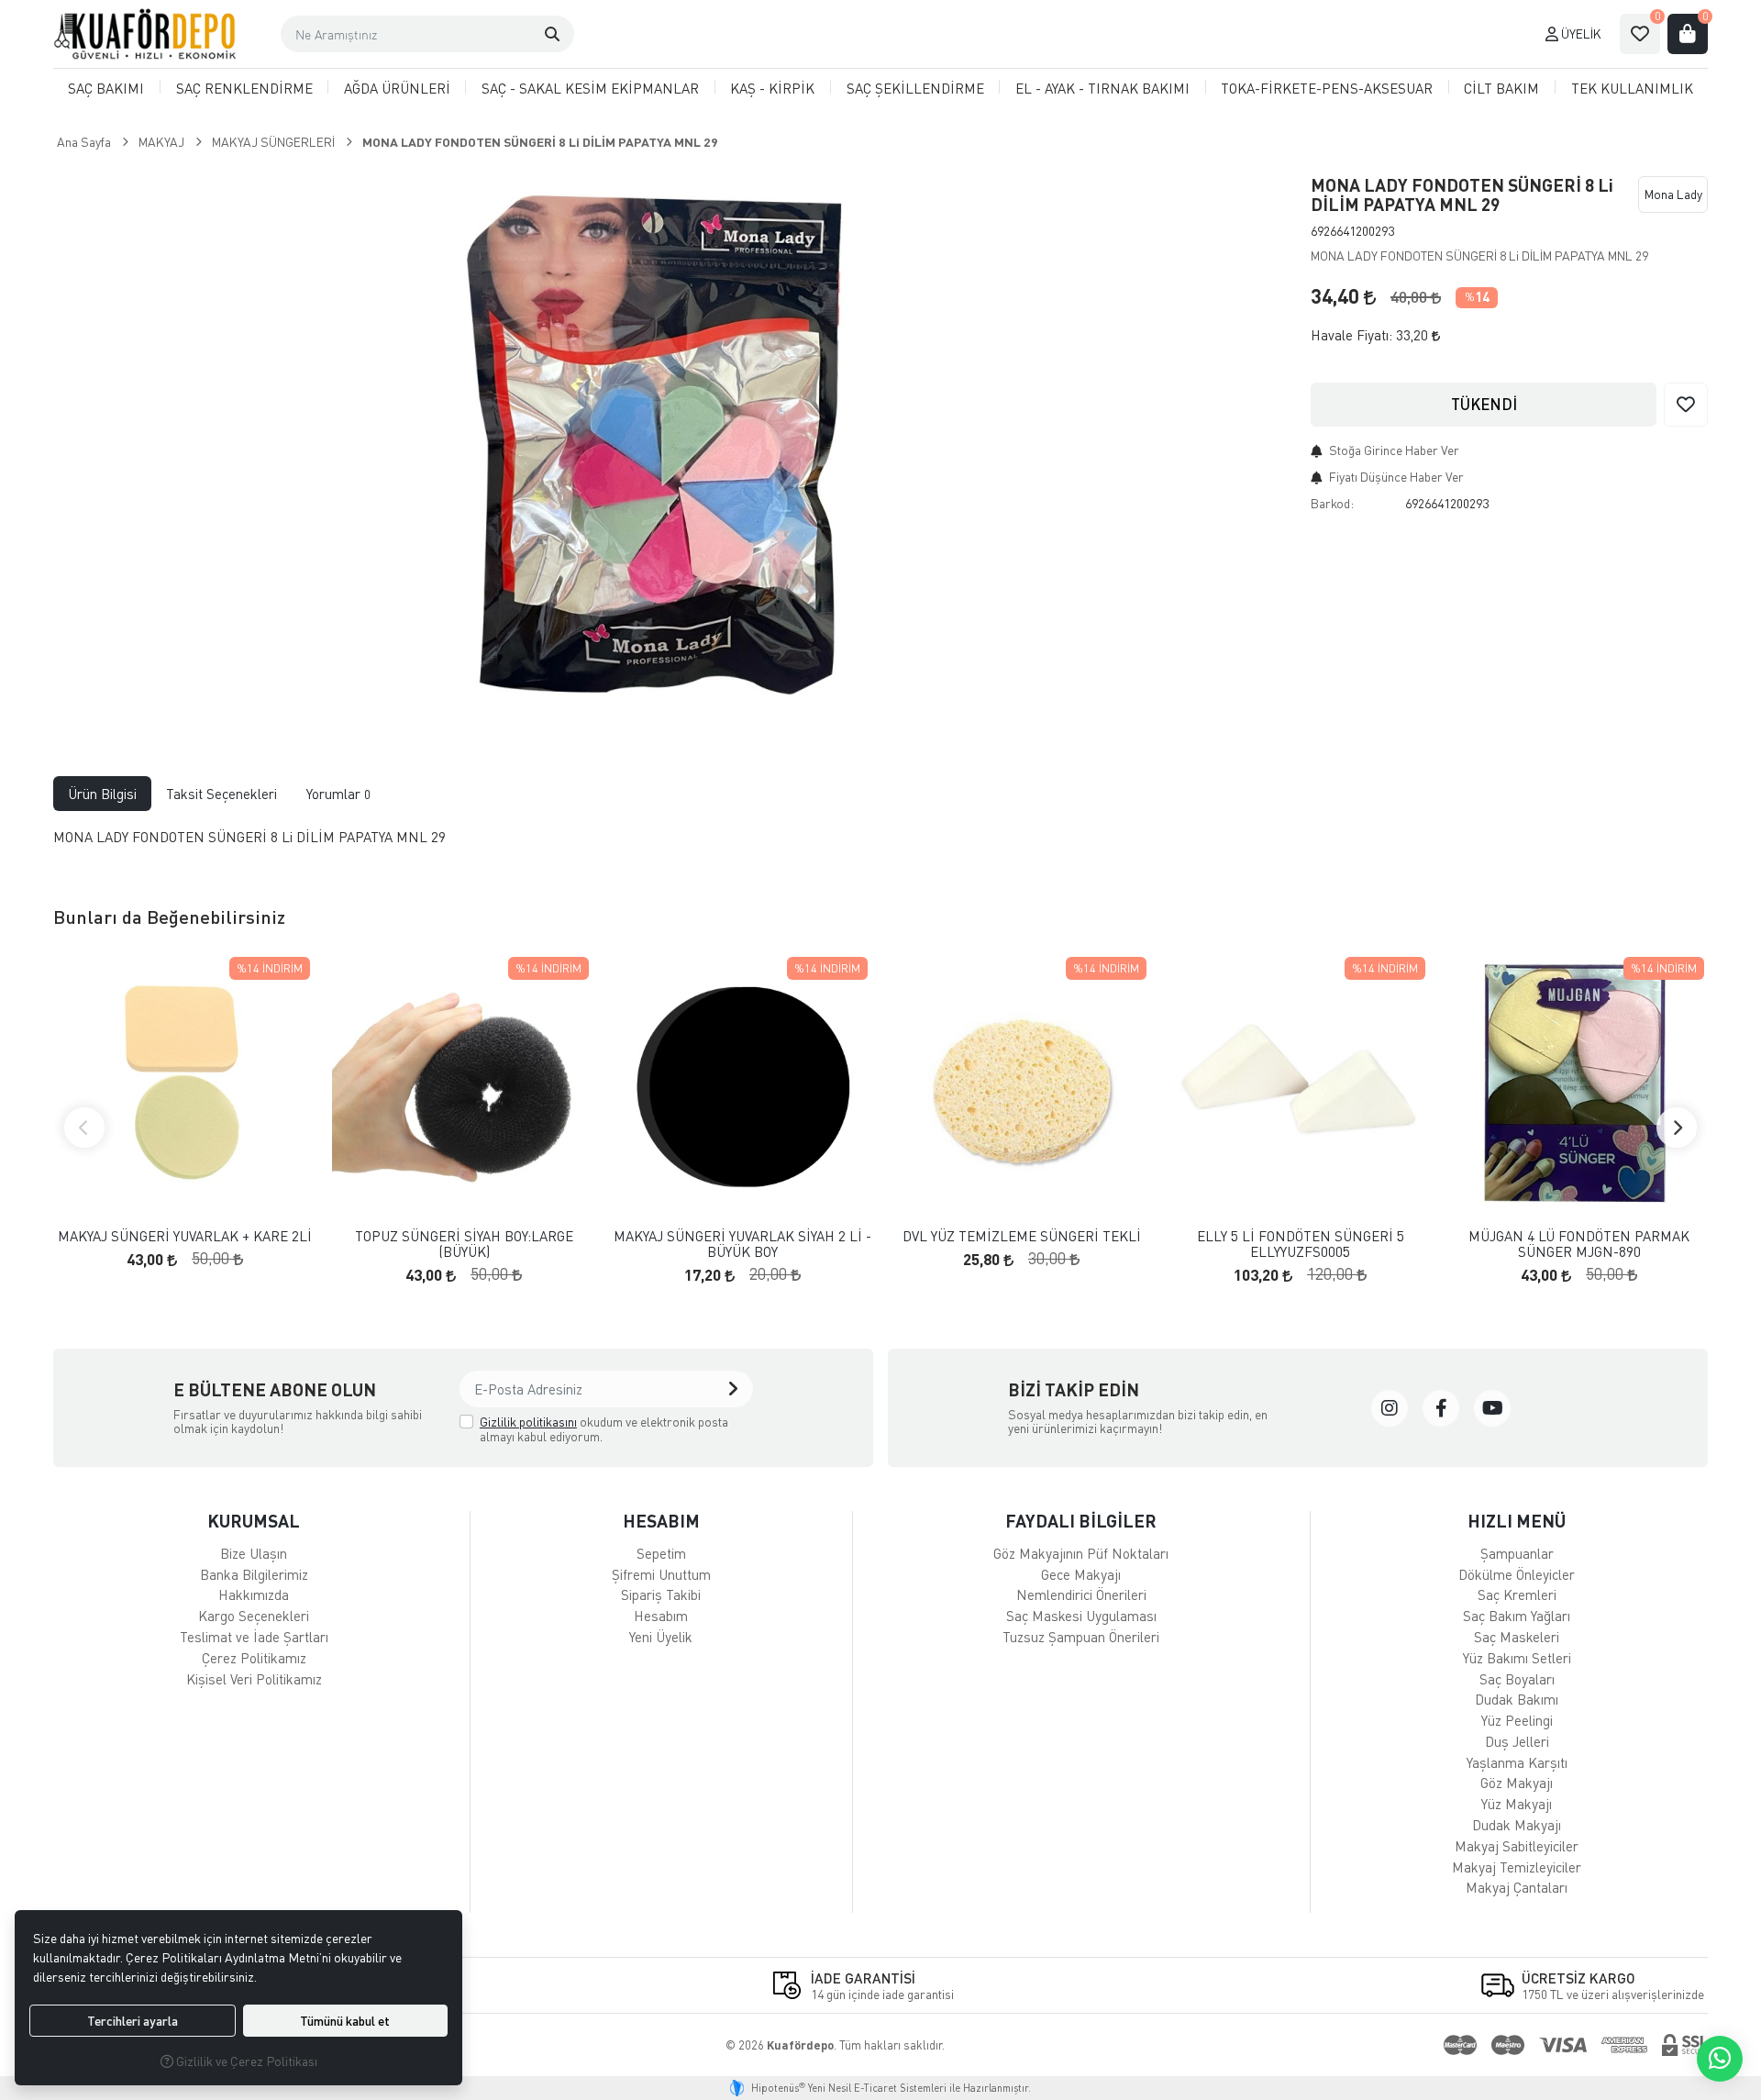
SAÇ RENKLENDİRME (244, 88)
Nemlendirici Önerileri (1081, 1594)
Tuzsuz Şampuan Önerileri (1081, 1637)
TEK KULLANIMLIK (1632, 88)
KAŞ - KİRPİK (772, 88)
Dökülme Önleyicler (1517, 1574)
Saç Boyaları (1517, 1679)
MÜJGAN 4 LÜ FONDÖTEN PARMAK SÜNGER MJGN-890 (1579, 1244)
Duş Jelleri (1517, 1741)
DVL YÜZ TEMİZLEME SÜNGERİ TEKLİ (1022, 1236)
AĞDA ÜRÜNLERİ (397, 88)
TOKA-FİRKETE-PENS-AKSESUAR (1327, 88)
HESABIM (661, 1521)
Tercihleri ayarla (133, 2021)
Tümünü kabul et (345, 2021)
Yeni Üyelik (661, 1637)
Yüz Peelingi (1517, 1720)
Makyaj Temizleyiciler (1517, 1867)
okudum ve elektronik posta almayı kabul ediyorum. (604, 1429)
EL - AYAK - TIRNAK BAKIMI (1102, 88)
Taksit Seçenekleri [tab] (222, 794)
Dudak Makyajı (1517, 1825)
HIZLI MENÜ (1517, 1521)
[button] (552, 34)
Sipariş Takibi (661, 1594)
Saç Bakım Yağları (1517, 1616)
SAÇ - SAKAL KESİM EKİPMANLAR (590, 88)
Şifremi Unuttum (661, 1574)
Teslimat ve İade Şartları (254, 1637)
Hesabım (661, 1616)
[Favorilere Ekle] (1686, 405)
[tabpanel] (881, 844)
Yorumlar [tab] (338, 794)
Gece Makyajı (1081, 1574)
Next (1677, 1128)
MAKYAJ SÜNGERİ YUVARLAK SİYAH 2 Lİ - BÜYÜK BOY (742, 1244)
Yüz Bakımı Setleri (1517, 1658)
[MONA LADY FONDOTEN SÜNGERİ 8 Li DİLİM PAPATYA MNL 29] (640, 444)
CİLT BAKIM (1501, 88)
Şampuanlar (1517, 1553)
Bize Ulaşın (254, 1553)
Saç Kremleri (1517, 1594)
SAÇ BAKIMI (106, 88)
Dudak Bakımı (1517, 1699)
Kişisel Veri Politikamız (254, 1679)
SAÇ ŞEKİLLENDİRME (915, 88)
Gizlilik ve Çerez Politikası (245, 2061)
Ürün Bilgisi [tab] (102, 794)
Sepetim (661, 1553)
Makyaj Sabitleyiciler (1517, 1846)
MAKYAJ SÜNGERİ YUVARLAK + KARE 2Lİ (185, 1236)
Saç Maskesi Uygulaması (1081, 1616)
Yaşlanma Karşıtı (1517, 1762)
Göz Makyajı (1517, 1783)
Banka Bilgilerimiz (254, 1574)
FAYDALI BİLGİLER (1081, 1521)
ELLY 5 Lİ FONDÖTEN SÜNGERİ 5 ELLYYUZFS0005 (1301, 1244)
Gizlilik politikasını (528, 1422)
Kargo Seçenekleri (254, 1616)
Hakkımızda (254, 1594)
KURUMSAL (254, 1521)
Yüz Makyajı (1517, 1804)
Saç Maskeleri (1517, 1637)
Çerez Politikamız (254, 1658)
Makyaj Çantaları (1517, 1887)
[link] (1390, 1408)
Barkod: (1332, 503)
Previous (84, 1128)
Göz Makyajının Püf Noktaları (1081, 1553)
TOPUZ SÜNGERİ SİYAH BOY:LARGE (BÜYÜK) (464, 1244)
